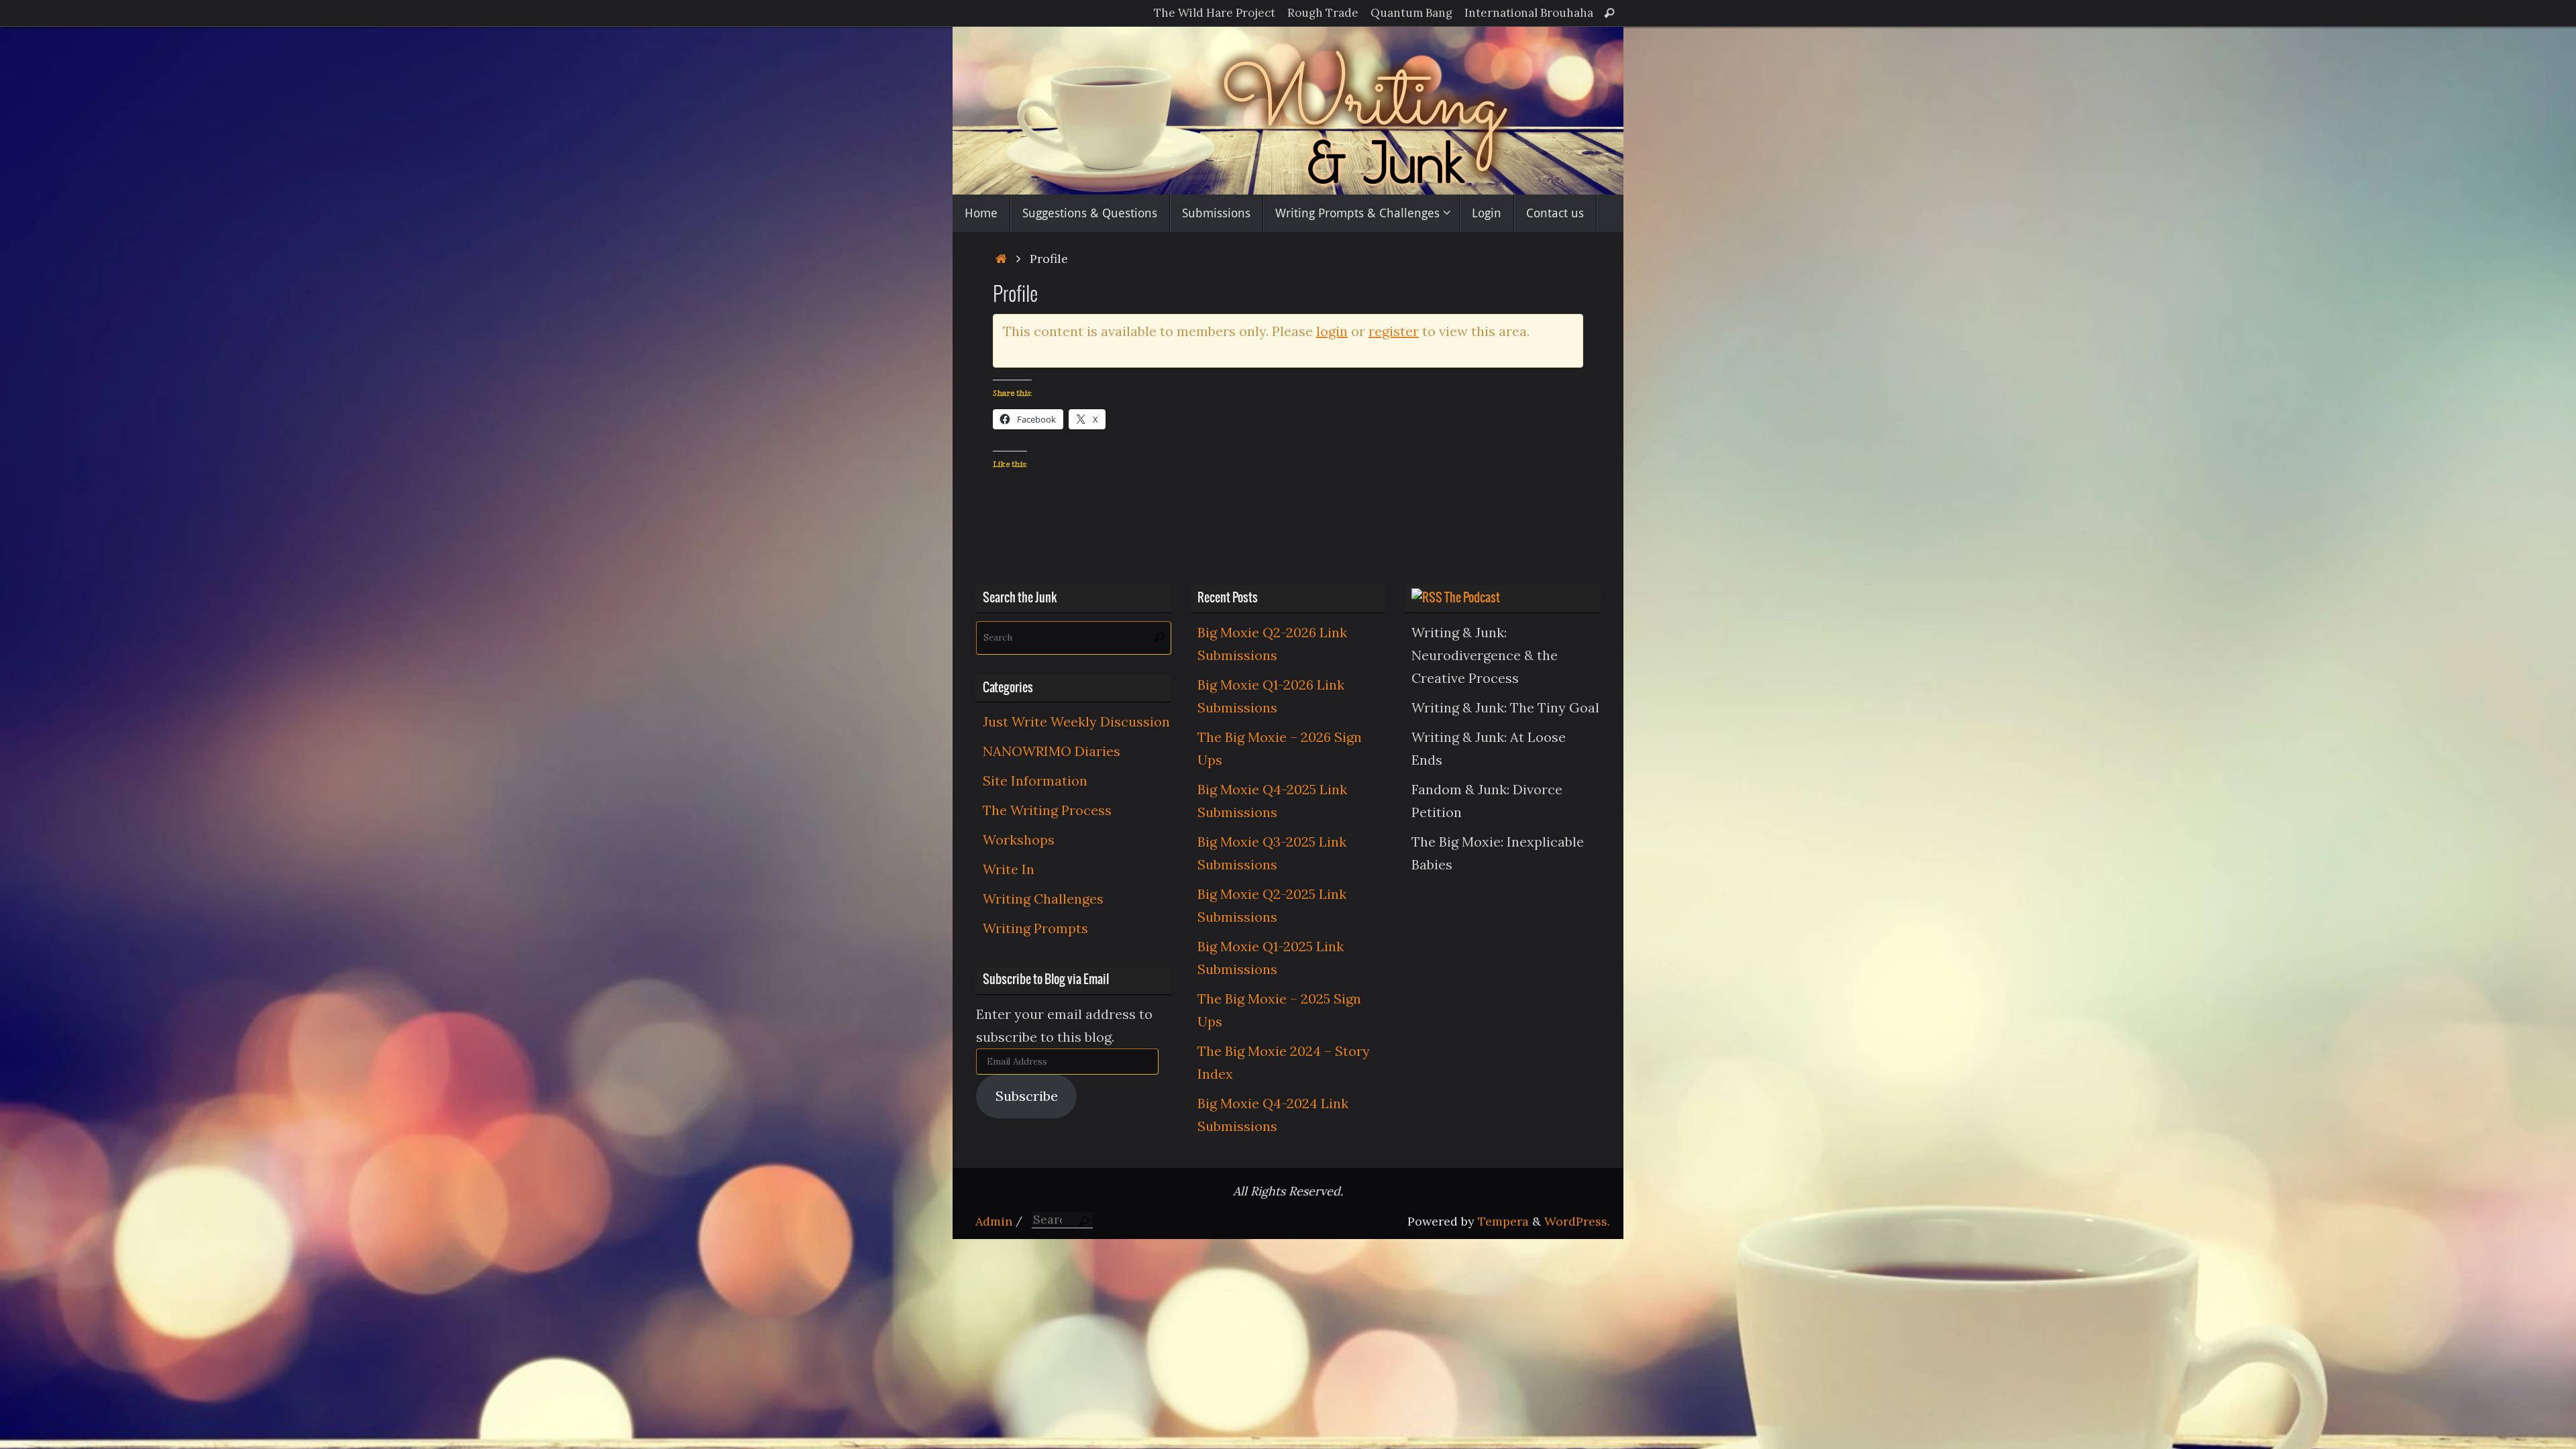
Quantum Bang (1411, 13)
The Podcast (1472, 598)
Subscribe (1027, 1096)
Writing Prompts (1035, 928)
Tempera (1503, 1221)
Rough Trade (1323, 13)
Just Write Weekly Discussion (1076, 721)
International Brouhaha (1529, 13)
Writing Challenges (1043, 899)
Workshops (1019, 840)
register (1394, 331)
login (1332, 331)
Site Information (1035, 781)
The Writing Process (1047, 810)
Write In (1009, 869)
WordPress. (1577, 1221)
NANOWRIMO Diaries (1052, 751)
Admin (994, 1221)
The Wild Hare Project (1215, 13)
